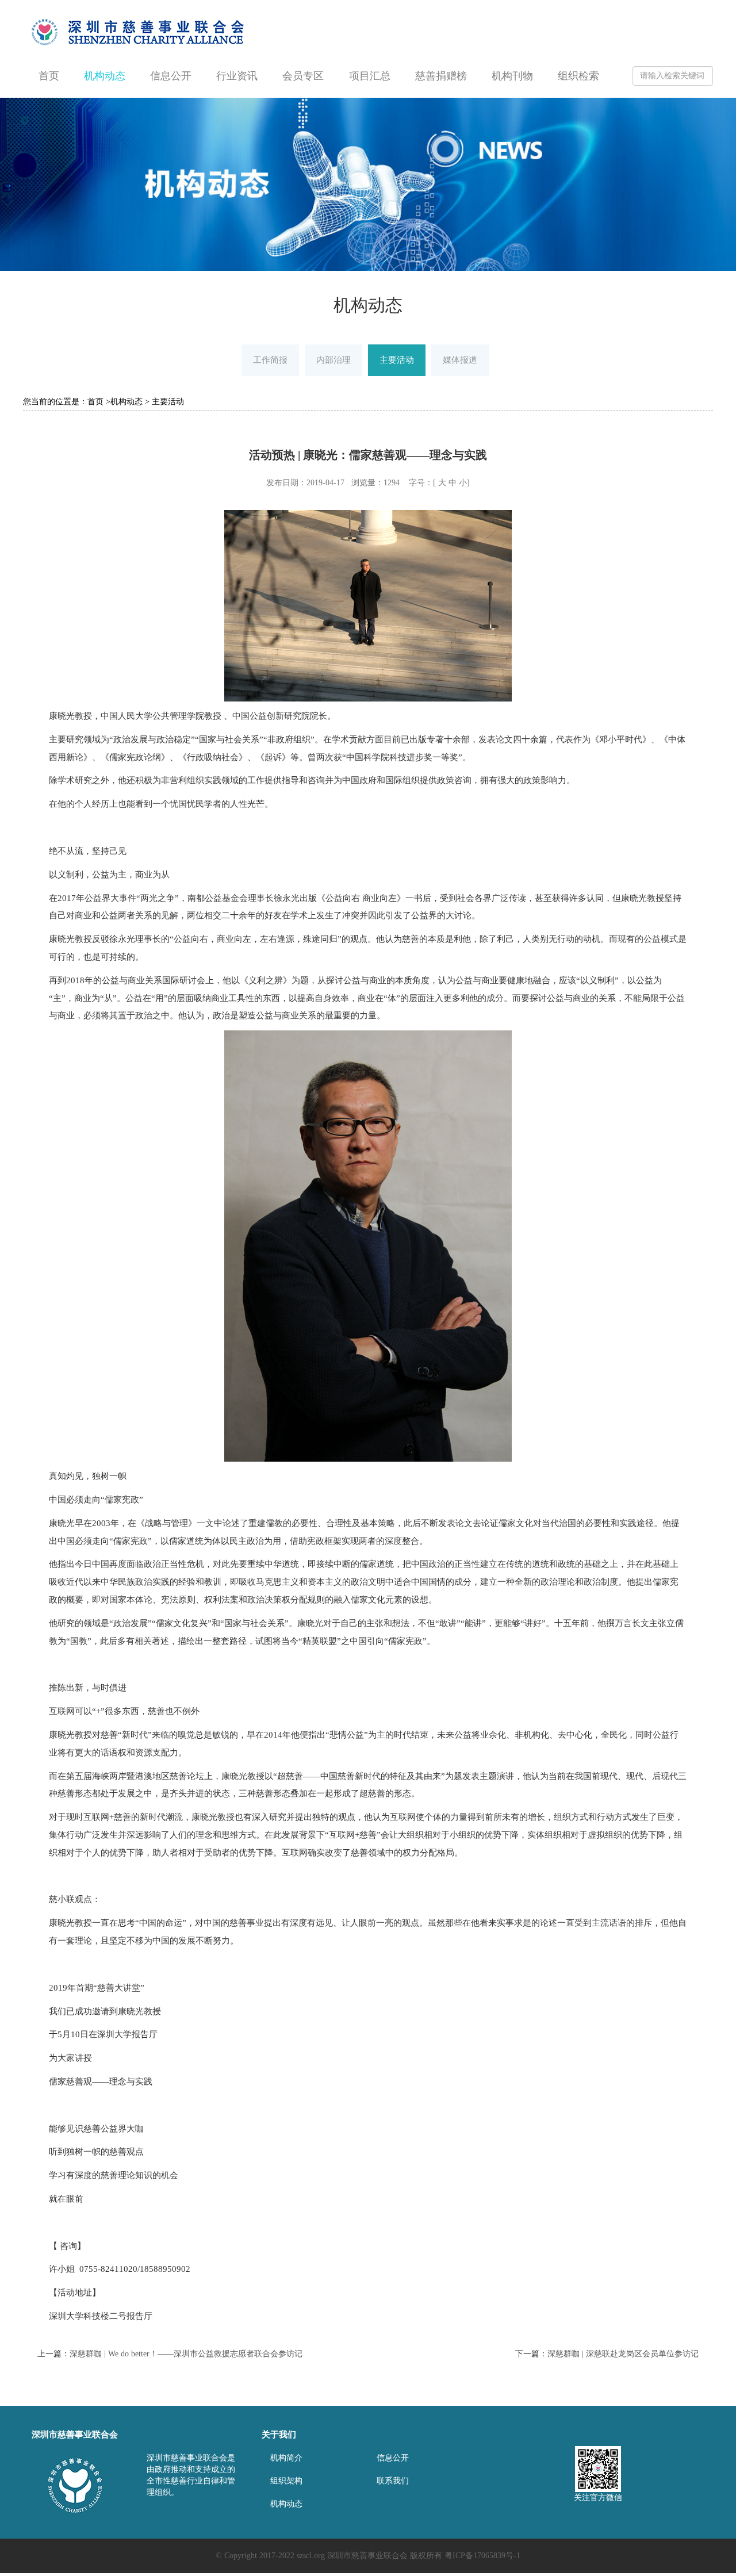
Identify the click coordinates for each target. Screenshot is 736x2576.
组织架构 (286, 2481)
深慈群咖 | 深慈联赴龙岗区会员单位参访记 (623, 2354)
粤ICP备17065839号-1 (482, 2556)
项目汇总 (370, 76)
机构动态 (105, 76)
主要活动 (397, 360)
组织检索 (578, 76)
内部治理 (333, 360)
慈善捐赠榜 (441, 76)
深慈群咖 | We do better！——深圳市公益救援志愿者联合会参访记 (186, 2354)
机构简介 (286, 2458)
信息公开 (171, 76)
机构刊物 (512, 76)
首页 (49, 76)
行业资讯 (237, 76)
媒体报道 (460, 360)
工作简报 (270, 360)
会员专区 (303, 76)
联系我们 (393, 2481)
